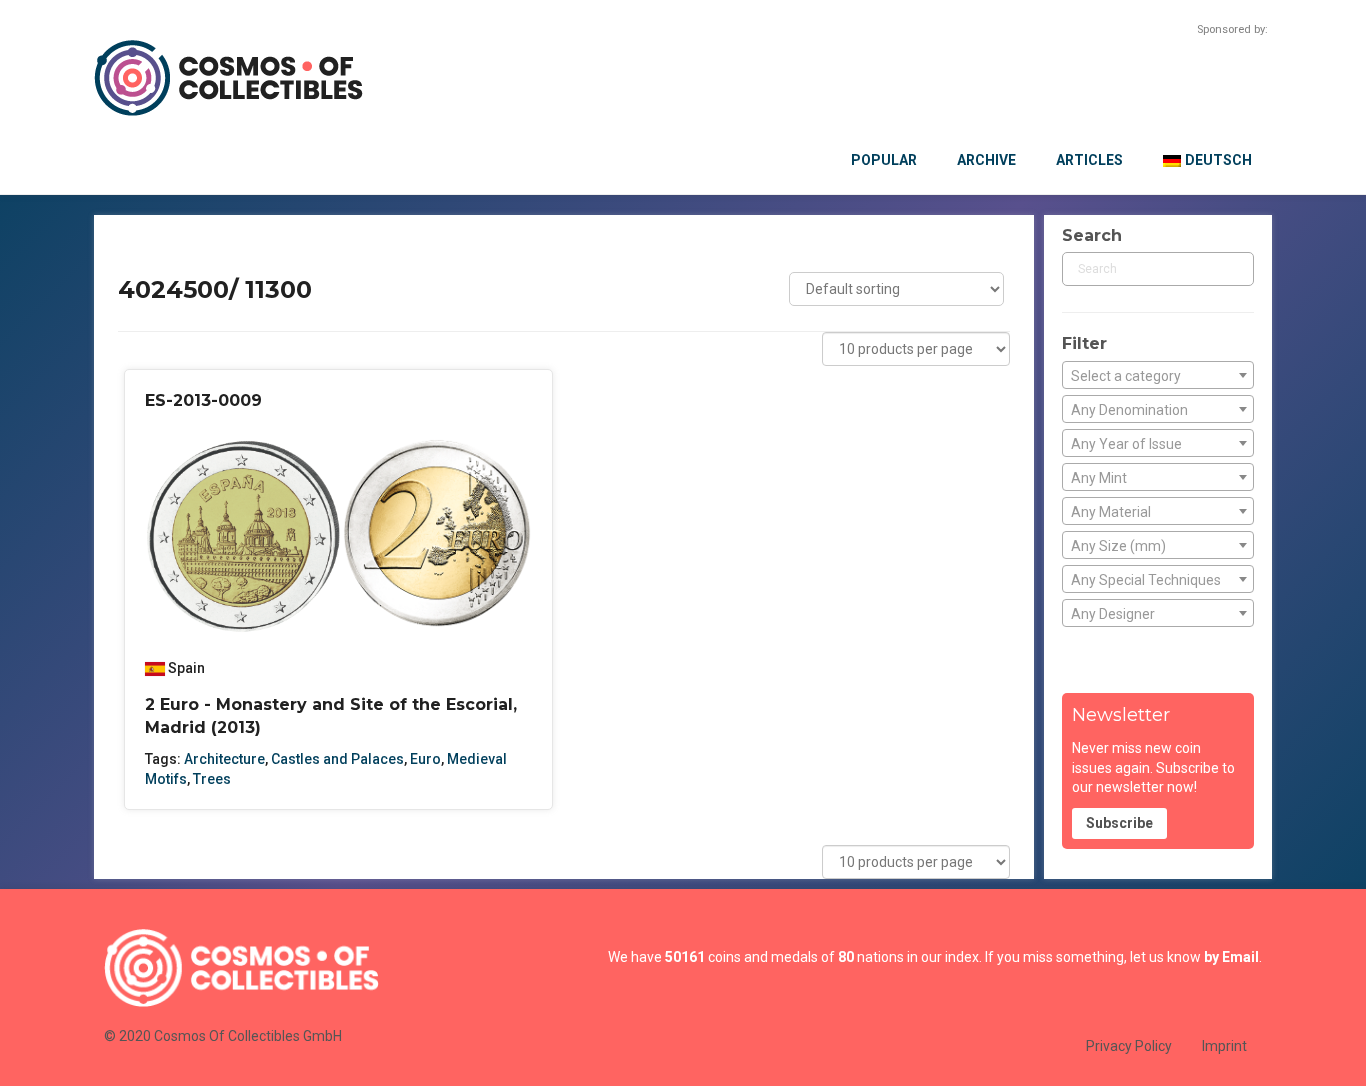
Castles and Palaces (337, 759)
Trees (212, 779)
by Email (1231, 957)
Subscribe (1119, 823)
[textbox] (1158, 376)
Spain (186, 668)
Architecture (224, 759)
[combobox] (1158, 375)
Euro (425, 759)
